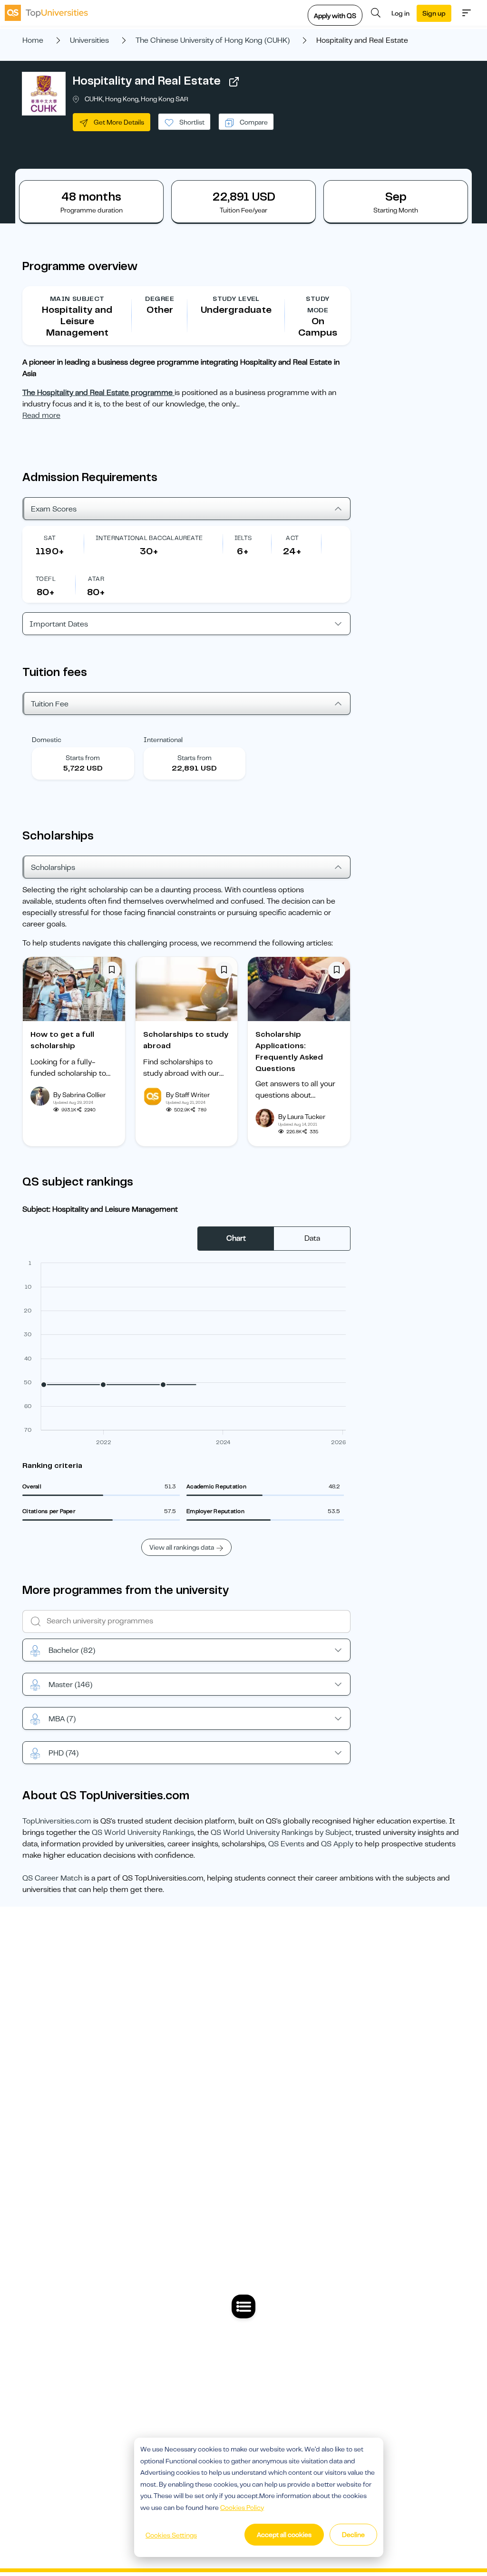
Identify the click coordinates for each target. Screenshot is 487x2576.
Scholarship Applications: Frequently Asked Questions (289, 1052)
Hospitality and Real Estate (147, 81)
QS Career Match (52, 1878)
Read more (41, 415)
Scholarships (53, 868)
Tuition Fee (50, 704)
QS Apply (337, 1844)
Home (33, 40)
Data (312, 1238)
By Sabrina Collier (79, 1095)
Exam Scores (54, 509)
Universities (89, 40)
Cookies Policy (242, 2508)
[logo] (46, 13)
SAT (50, 538)
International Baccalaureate (149, 538)
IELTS (243, 538)
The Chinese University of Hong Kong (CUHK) (213, 40)
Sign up (434, 13)
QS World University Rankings (143, 1833)
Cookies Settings (171, 2535)
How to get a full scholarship (62, 1040)
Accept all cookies (284, 2535)
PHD (63, 1753)
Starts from (83, 758)
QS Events (286, 1844)
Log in (400, 13)
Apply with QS (335, 16)
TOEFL (46, 579)
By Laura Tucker (302, 1117)
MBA (62, 1719)
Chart (236, 1238)
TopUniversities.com (57, 1821)
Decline (353, 2535)
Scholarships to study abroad (186, 1040)
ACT (292, 538)
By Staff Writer (188, 1095)
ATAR (96, 579)
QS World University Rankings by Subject (281, 1833)
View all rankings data (182, 1547)
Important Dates (59, 624)
